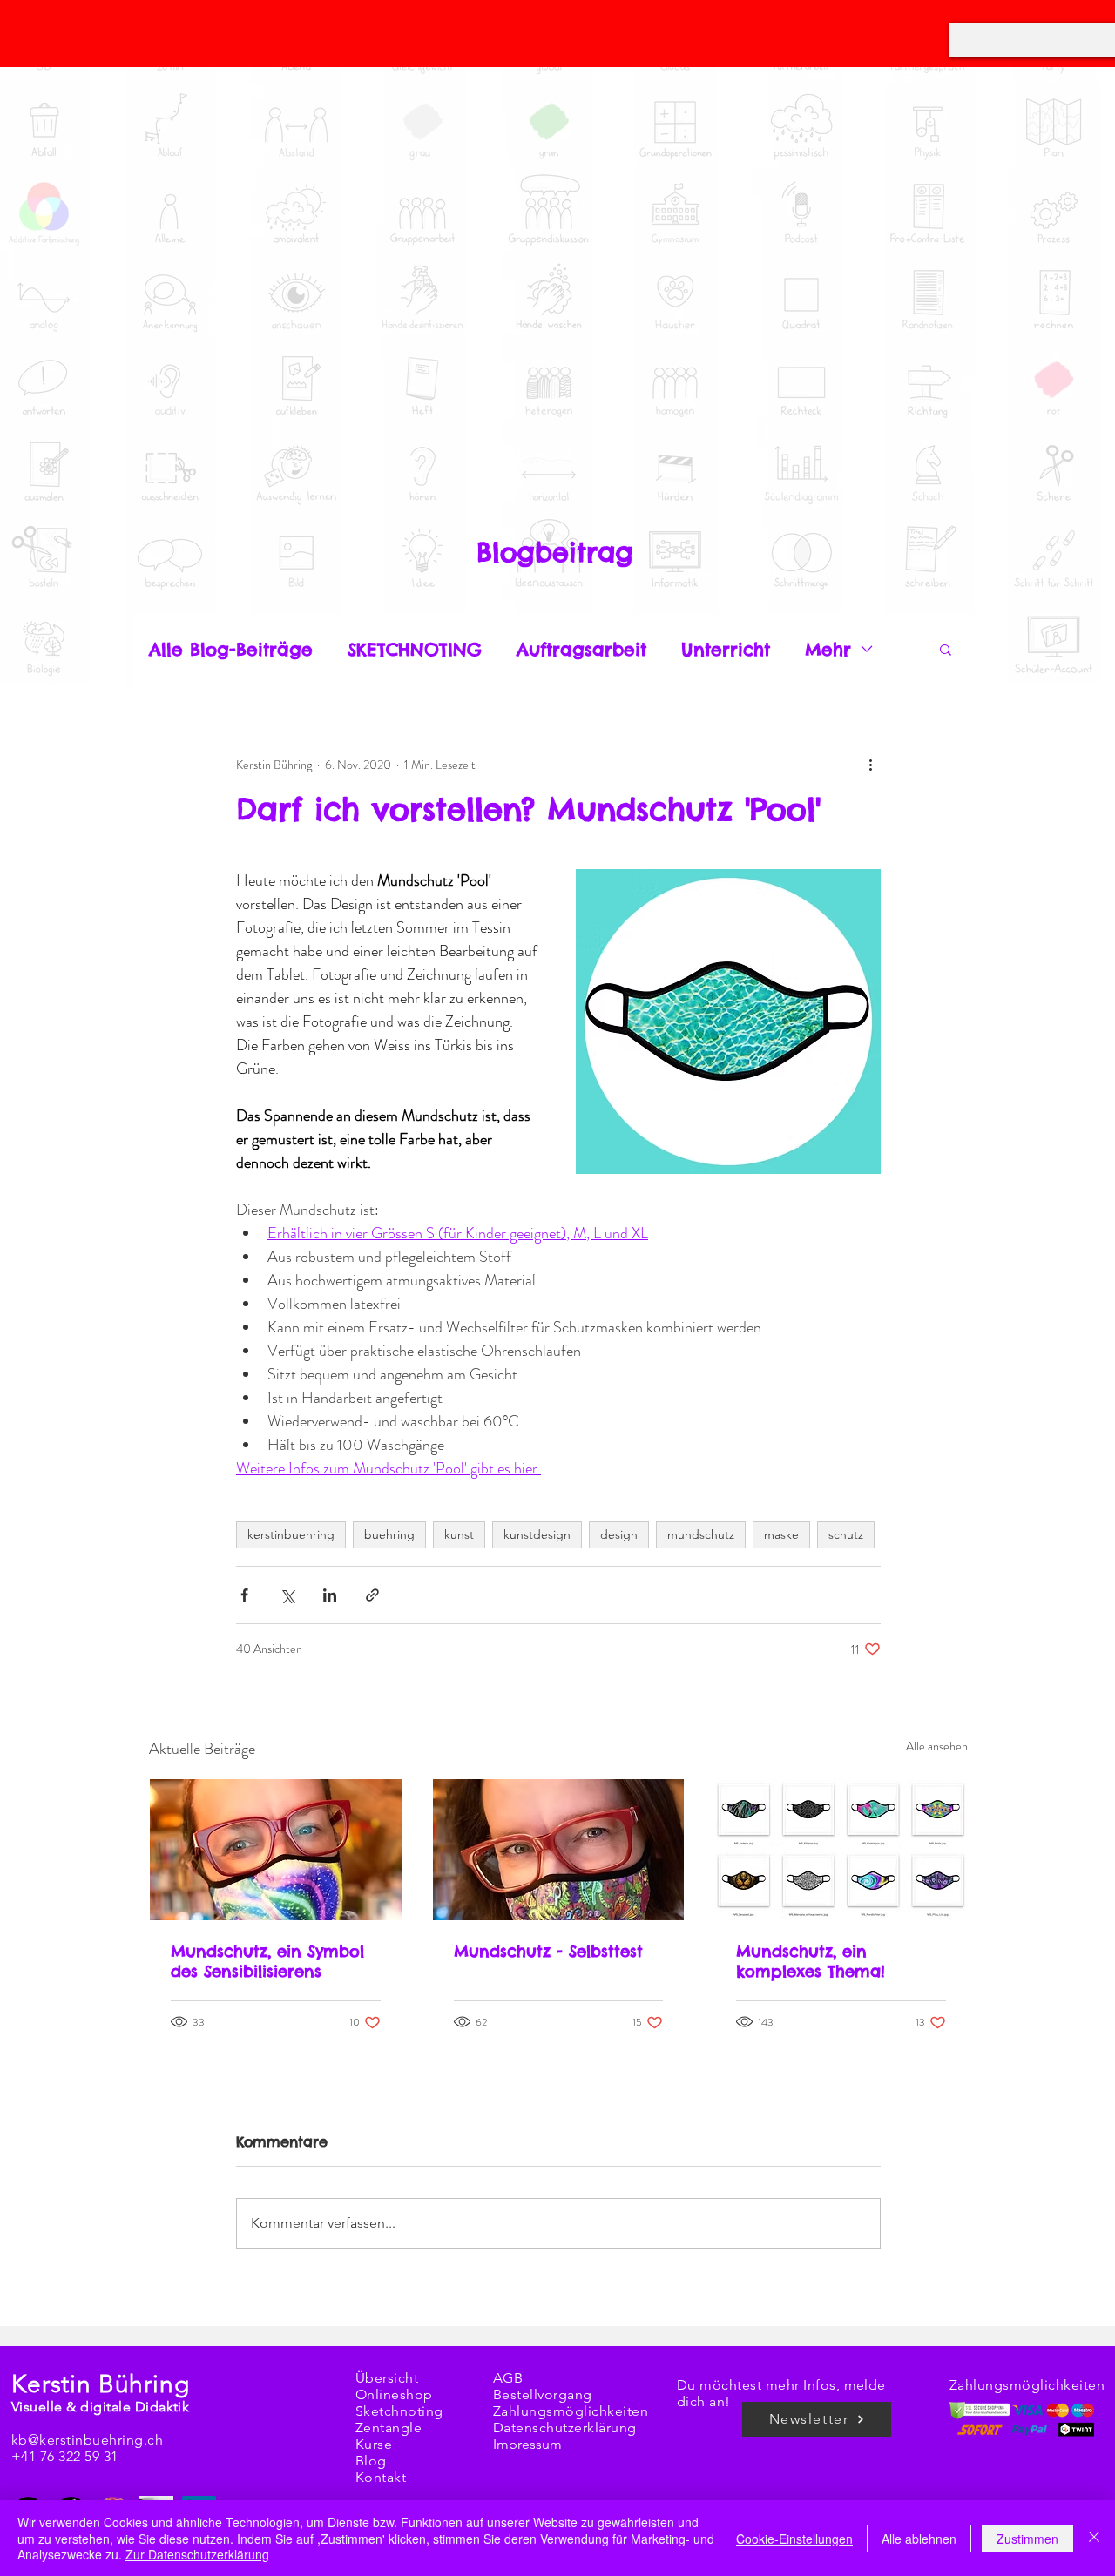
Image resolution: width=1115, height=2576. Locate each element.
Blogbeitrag (555, 552)
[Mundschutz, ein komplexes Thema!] (841, 1850)
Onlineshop (394, 2394)
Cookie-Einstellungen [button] (794, 2539)
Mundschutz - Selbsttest (548, 1951)
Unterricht (726, 649)
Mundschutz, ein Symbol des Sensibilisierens (267, 1961)
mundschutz (701, 1534)
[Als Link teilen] (372, 1595)
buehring (389, 1534)
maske (781, 1534)
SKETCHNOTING (415, 649)
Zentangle (389, 2428)
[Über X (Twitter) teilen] (287, 1595)
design (619, 1534)
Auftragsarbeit (581, 649)
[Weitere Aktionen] (870, 765)
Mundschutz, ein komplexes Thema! (811, 1961)
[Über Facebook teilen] (244, 1595)
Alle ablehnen (919, 2539)
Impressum (527, 2444)
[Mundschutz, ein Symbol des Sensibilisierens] (276, 1850)
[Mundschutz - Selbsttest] (559, 1850)
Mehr (828, 649)
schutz (846, 1534)
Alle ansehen (937, 1746)
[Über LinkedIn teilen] (330, 1595)
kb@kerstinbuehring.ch (87, 2440)
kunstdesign (537, 1534)
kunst (459, 1534)
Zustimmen (1027, 2539)
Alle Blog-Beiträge (231, 649)
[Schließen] (1094, 2538)
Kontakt (381, 2477)
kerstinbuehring (291, 1534)
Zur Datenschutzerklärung (197, 2554)
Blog (371, 2461)
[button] (946, 649)
